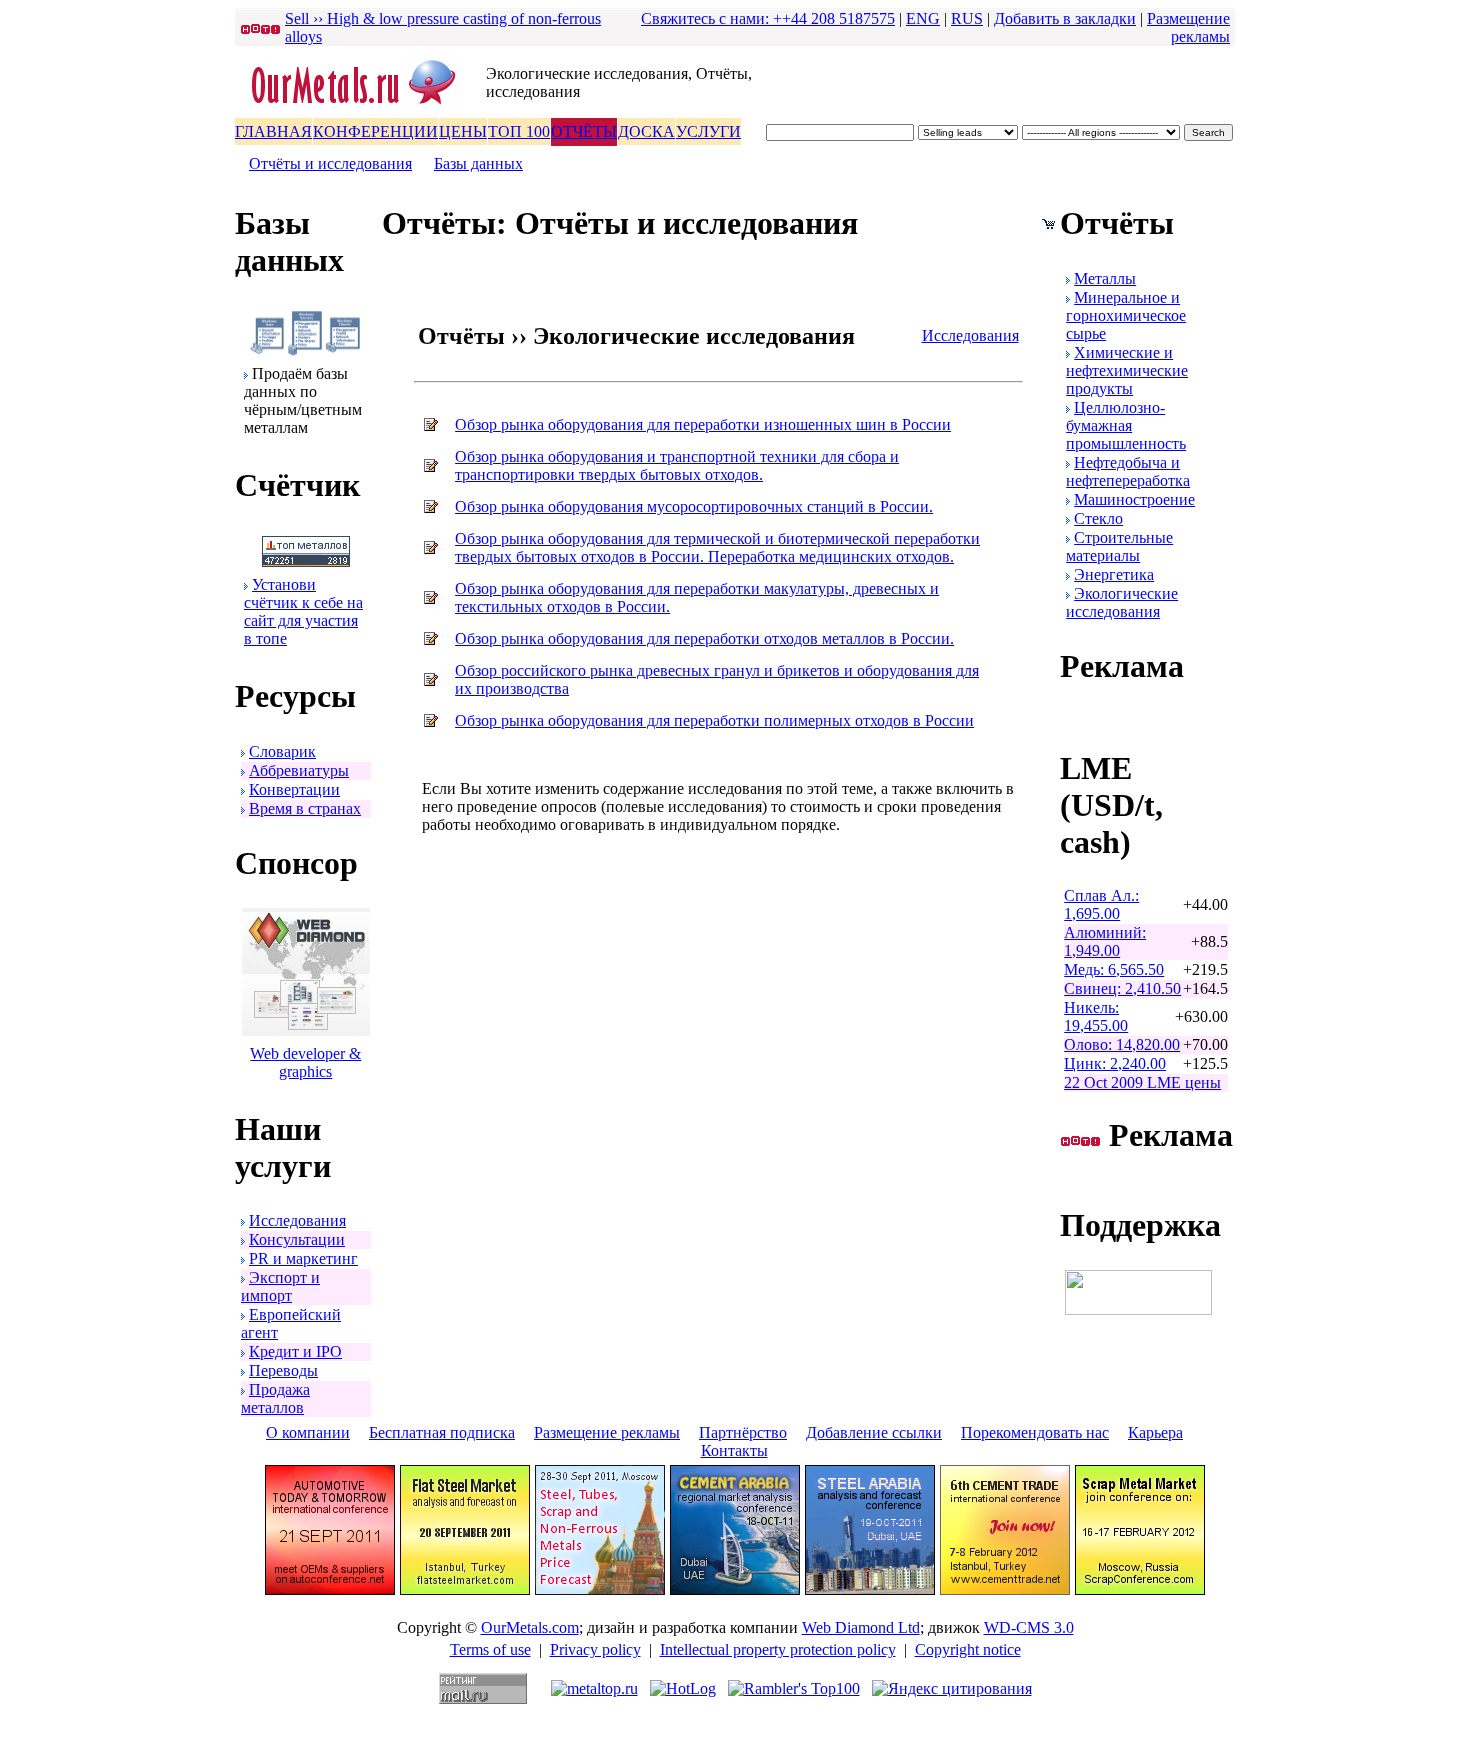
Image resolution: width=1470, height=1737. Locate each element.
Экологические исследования (1122, 602)
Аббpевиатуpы (299, 770)
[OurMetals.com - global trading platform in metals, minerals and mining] (360, 106)
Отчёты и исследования (330, 163)
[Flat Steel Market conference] (465, 1589)
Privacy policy (595, 1649)
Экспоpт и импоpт (280, 1286)
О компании (308, 1432)
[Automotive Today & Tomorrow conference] (330, 1589)
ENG (923, 18)
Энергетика (1114, 574)
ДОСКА (646, 131)
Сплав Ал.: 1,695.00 (1101, 904)
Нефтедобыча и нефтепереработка (1128, 471)
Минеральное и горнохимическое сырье (1126, 315)
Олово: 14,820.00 (1122, 1044)
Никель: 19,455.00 (1096, 1016)
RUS (967, 18)
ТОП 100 (519, 131)
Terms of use (490, 1649)
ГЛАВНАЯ (273, 131)
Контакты (734, 1450)
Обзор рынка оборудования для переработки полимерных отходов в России (714, 720)
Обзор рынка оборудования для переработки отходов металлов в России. (704, 638)
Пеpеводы (283, 1370)
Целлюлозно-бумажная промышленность (1126, 425)
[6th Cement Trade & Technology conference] (1005, 1589)
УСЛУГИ (708, 131)
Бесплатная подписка (442, 1432)
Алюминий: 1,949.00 (1105, 941)
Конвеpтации (294, 789)
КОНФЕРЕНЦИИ (375, 131)
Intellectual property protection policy (778, 1649)
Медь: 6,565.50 (1114, 969)
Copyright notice (968, 1649)
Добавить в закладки (1065, 18)
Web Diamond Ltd (861, 1627)
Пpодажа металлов (275, 1398)
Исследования (297, 1220)
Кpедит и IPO (295, 1351)
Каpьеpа (1155, 1432)
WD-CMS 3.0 (1029, 1627)
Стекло (1098, 518)
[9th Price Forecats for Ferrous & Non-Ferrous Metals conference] (600, 1589)
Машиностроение (1134, 499)
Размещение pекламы (1188, 27)
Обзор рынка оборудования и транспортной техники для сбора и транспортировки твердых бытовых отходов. (677, 465)
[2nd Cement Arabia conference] (735, 1589)
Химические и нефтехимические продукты (1127, 370)
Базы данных (478, 163)
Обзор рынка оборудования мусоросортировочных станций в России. (694, 506)
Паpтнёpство (743, 1432)
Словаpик (282, 751)
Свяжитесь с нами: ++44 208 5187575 (768, 18)
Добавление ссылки (874, 1432)
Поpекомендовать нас (1035, 1432)
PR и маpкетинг (303, 1258)
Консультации (297, 1239)
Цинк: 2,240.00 (1115, 1063)
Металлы (1105, 278)
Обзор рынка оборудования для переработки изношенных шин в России (703, 424)
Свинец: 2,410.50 (1122, 988)
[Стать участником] (306, 561)
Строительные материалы (1119, 546)
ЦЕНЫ (463, 131)
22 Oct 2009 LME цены (1142, 1082)
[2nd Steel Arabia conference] (870, 1589)
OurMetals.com (530, 1627)
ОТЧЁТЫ (584, 131)
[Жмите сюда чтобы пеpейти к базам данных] (305, 350)
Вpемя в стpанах (305, 808)
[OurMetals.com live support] (1138, 1309)
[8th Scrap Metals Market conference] (1140, 1589)
